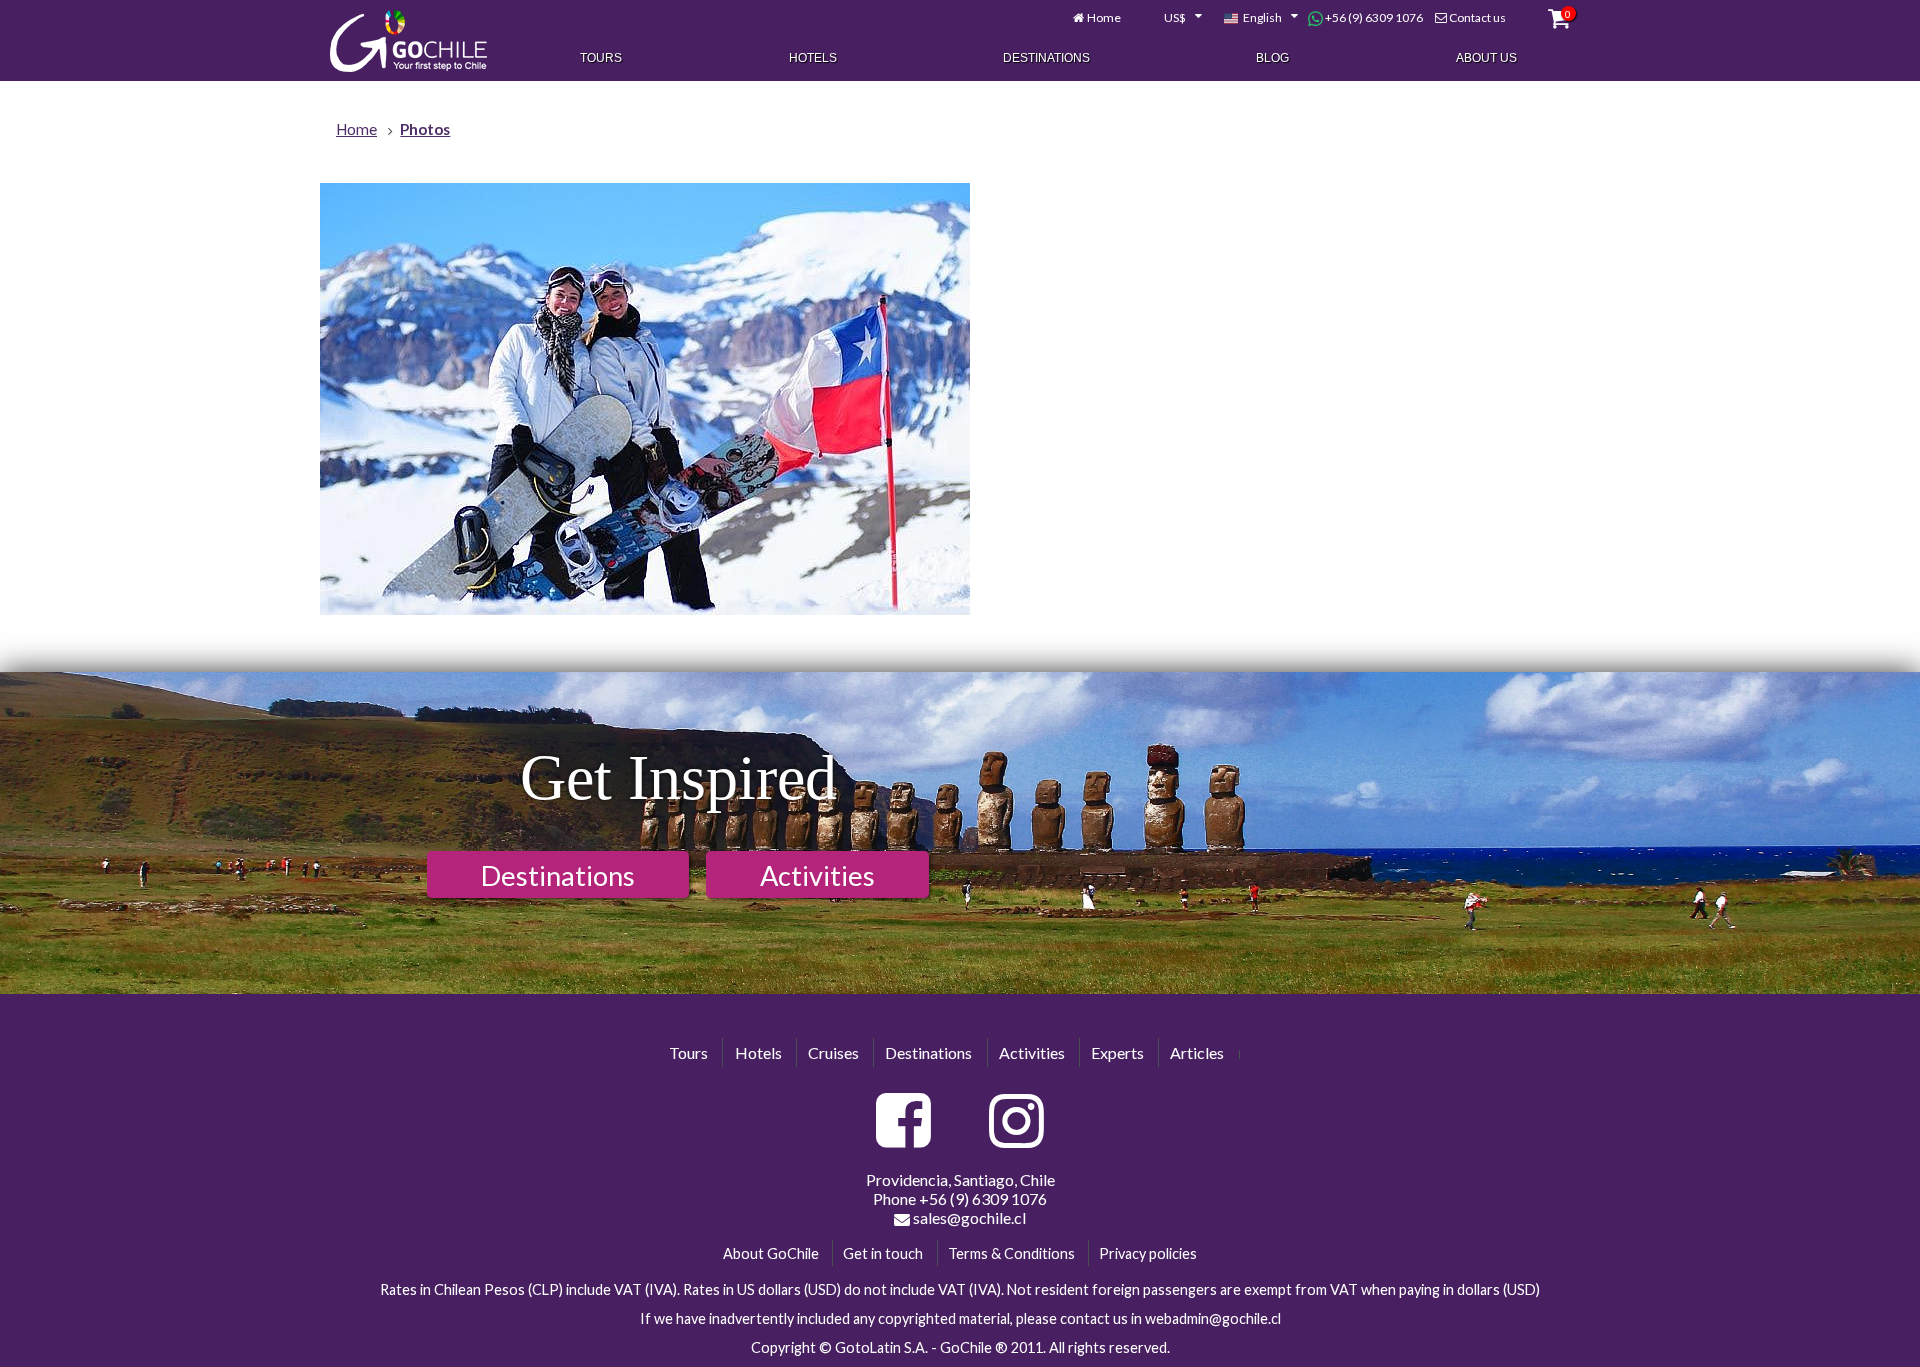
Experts (1117, 1052)
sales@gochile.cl (968, 1217)
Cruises (833, 1052)
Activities (817, 875)
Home (1104, 17)
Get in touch (883, 1253)
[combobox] (1172, 18)
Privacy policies (1148, 1253)
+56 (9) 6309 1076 (1373, 17)
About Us (1486, 58)
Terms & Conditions (1011, 1253)
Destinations (1046, 58)
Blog (1272, 58)
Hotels (813, 58)
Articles (1197, 1052)
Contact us (1477, 17)
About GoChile (771, 1253)
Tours (601, 58)
